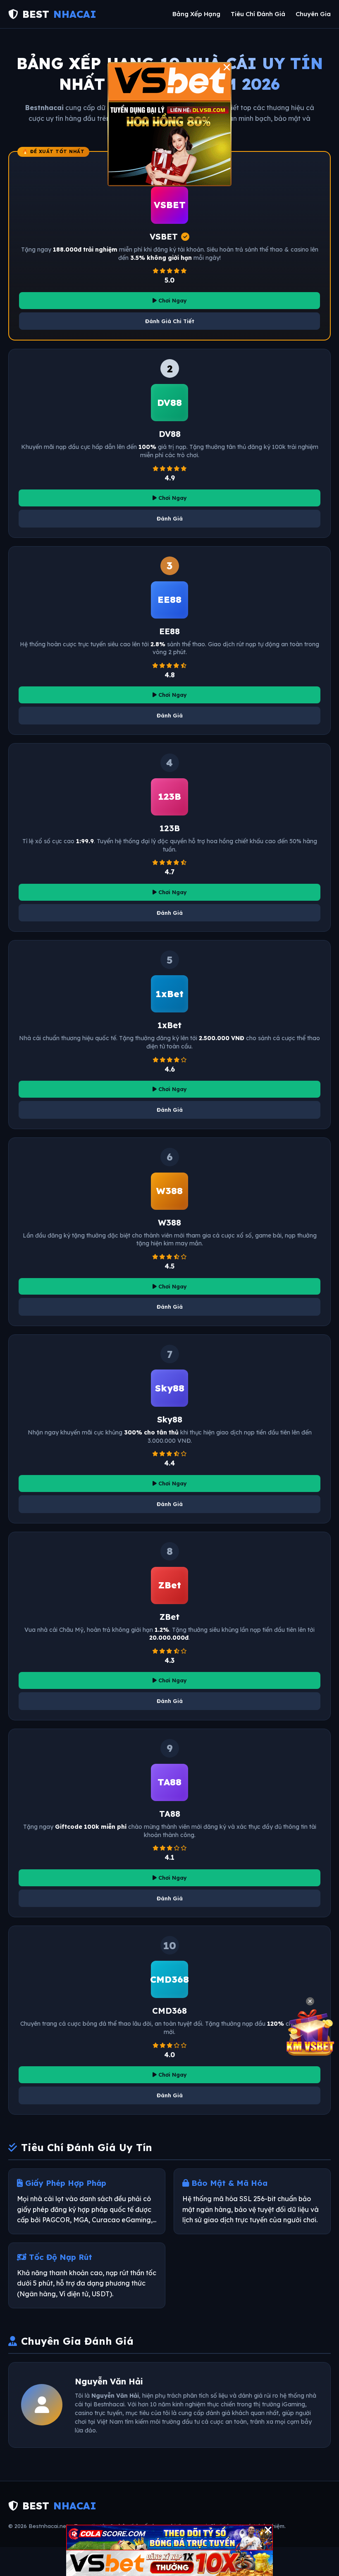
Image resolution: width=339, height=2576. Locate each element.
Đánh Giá (170, 518)
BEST (59, 14)
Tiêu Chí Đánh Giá (258, 14)
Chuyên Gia (313, 14)
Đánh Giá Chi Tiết (170, 321)
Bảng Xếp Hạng (196, 14)
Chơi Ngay (172, 300)
